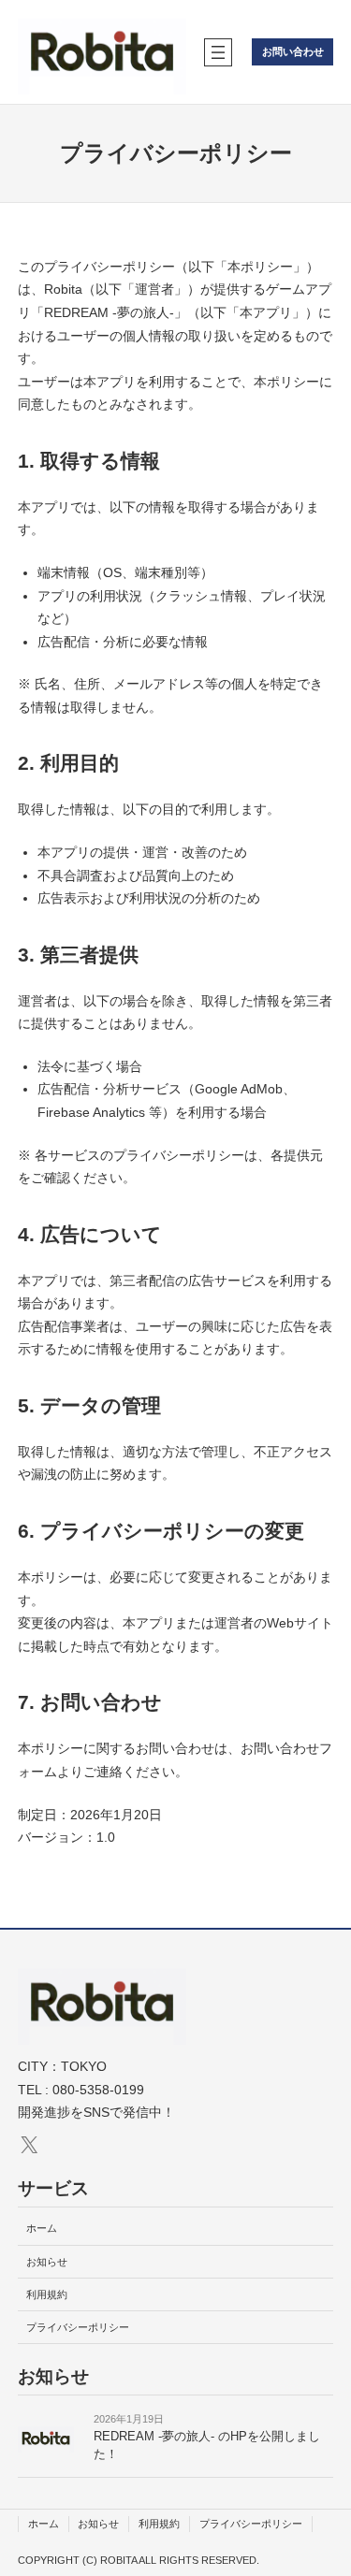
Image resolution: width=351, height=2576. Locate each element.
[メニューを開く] (218, 52)
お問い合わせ (293, 51)
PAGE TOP (324, 2482)
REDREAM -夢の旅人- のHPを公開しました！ (207, 2446)
